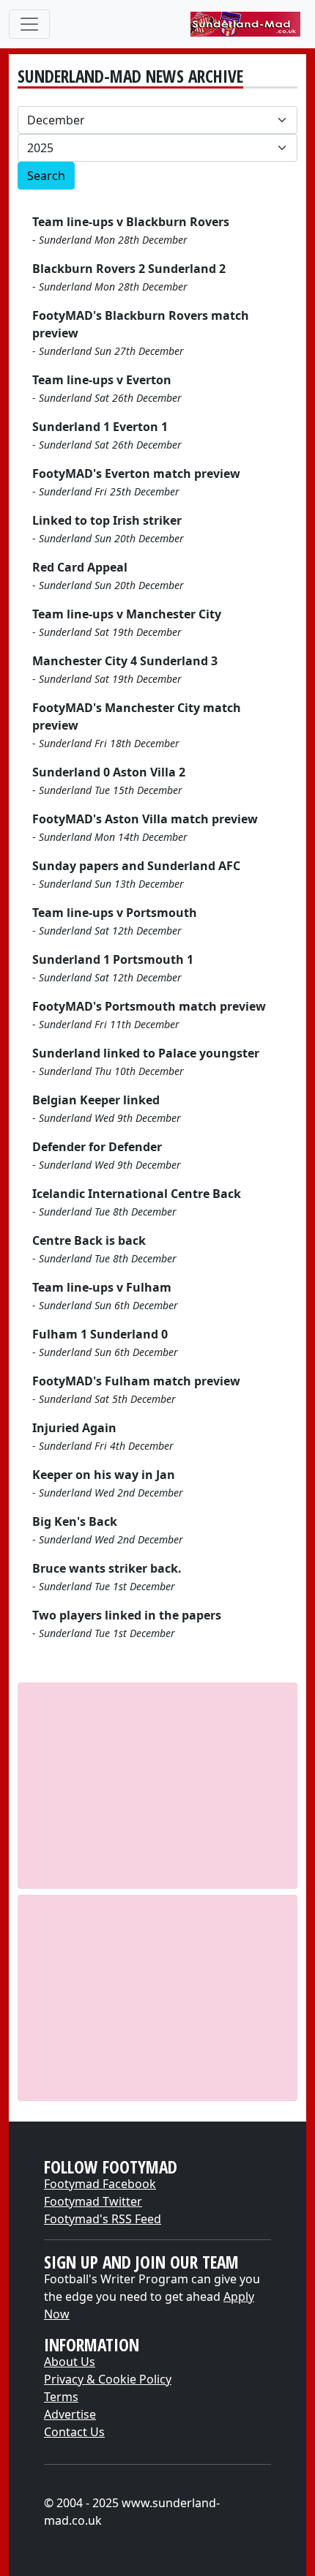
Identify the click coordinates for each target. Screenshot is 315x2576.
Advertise (70, 2414)
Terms (61, 2397)
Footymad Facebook (100, 2184)
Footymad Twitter (93, 2201)
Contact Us (74, 2432)
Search (46, 176)
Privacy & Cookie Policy (108, 2379)
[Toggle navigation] (29, 24)
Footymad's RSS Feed (103, 2219)
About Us (70, 2362)
